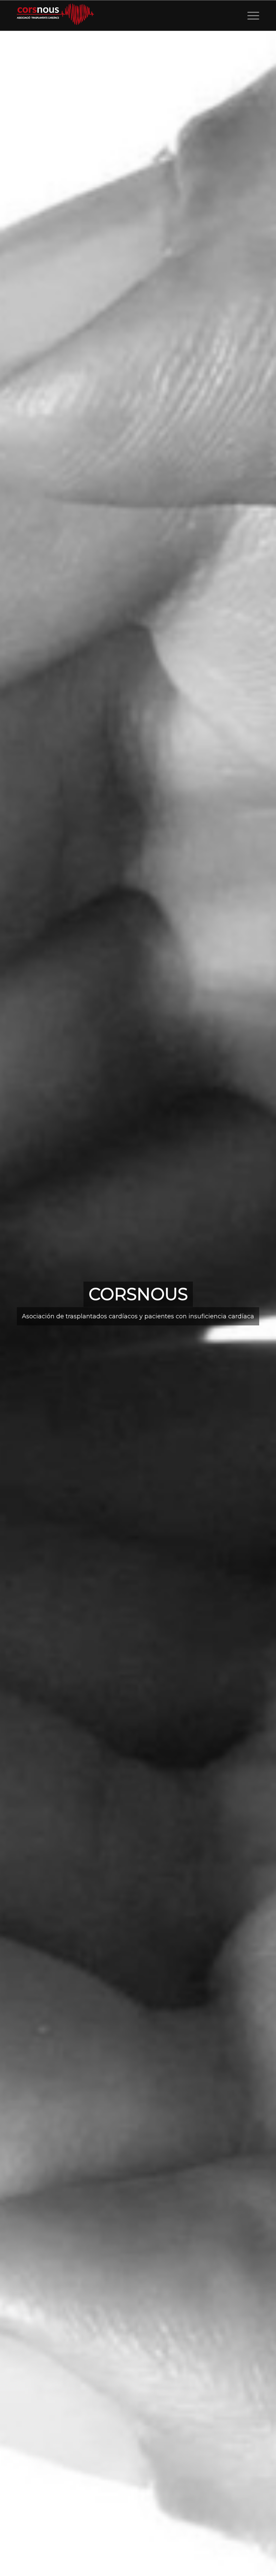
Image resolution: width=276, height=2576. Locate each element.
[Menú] (250, 15)
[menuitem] (250, 15)
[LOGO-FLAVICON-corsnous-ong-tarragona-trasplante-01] (57, 15)
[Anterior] (15, 1304)
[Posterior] (261, 1304)
